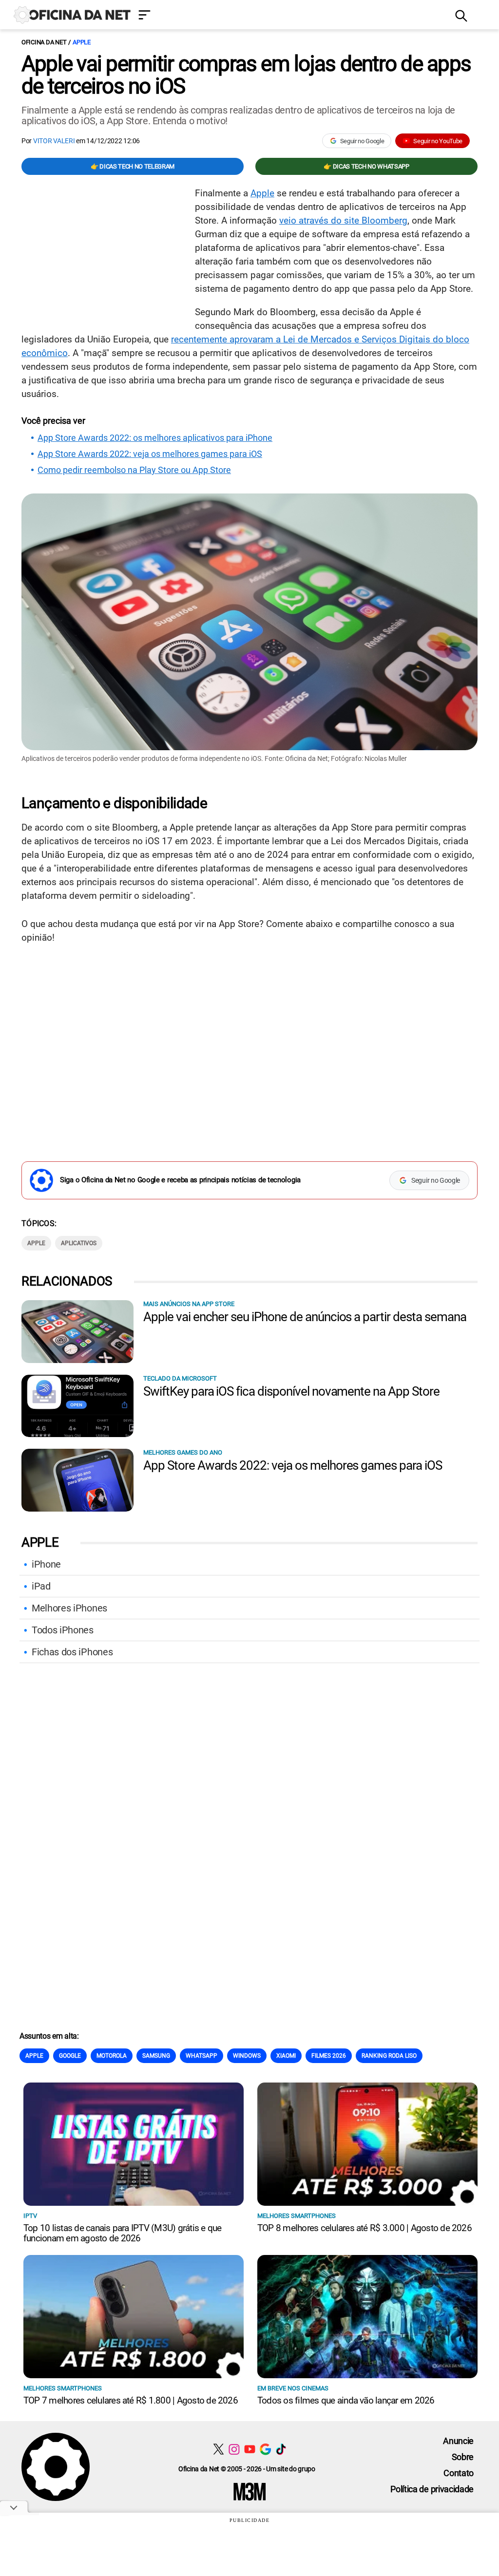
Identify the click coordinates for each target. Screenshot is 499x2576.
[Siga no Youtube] (250, 2449)
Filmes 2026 (329, 2056)
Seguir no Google (362, 141)
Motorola (112, 2056)
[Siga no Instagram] (234, 2449)
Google (70, 2056)
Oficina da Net (44, 42)
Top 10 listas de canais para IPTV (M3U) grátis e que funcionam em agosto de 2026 (122, 2233)
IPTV (30, 2216)
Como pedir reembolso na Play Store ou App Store (134, 470)
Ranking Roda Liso (389, 2056)
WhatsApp (202, 2056)
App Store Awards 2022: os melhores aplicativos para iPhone (155, 438)
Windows (247, 2056)
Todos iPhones (63, 1630)
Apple (82, 42)
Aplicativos (79, 1243)
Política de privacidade (432, 2489)
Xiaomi (286, 2056)
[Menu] (289, 16)
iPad (41, 1586)
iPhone (46, 1564)
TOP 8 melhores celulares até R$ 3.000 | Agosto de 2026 (365, 2228)
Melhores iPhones (69, 1608)
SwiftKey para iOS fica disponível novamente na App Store (291, 1391)
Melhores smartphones (297, 2216)
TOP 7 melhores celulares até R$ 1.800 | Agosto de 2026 (131, 2400)
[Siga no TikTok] (281, 2449)
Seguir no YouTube (438, 141)
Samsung (156, 2056)
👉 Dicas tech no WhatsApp (366, 166)
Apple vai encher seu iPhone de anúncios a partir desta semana (305, 1317)
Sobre (463, 2457)
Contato (459, 2473)
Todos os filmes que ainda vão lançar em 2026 (346, 2400)
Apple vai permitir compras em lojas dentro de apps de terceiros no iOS (246, 75)
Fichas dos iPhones (72, 1652)
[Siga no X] (219, 2449)
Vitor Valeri (54, 141)
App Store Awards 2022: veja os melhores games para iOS (150, 454)
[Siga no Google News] (265, 2449)
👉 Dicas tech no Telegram (133, 166)
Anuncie (458, 2441)
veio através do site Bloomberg (343, 220)
